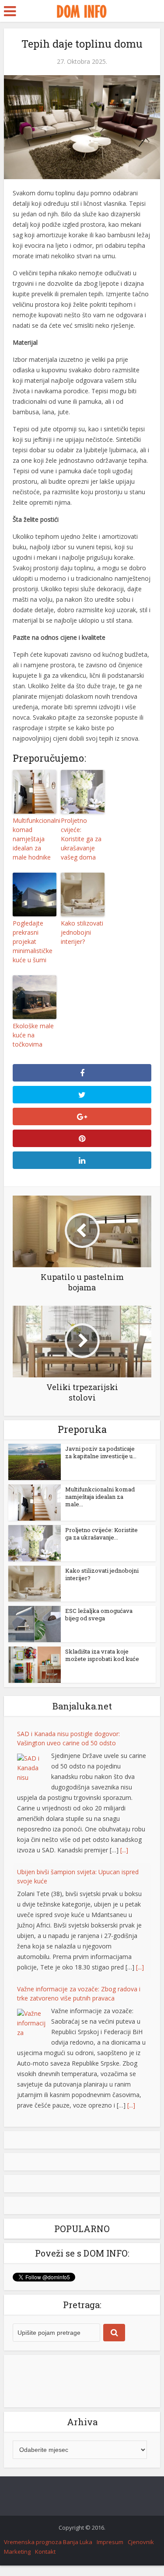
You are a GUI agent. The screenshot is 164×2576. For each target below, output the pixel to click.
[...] (124, 1850)
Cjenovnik (141, 2542)
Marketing (17, 2552)
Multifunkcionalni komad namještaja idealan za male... (100, 1497)
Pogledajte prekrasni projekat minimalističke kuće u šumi (33, 941)
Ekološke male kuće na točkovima (33, 1035)
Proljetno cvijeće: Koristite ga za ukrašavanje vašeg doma (81, 839)
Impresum (110, 2542)
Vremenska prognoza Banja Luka (48, 2542)
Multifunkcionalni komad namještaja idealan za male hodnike (35, 839)
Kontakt (45, 2552)
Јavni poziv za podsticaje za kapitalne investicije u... (101, 1452)
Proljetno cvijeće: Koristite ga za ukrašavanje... (101, 1534)
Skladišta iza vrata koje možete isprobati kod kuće (102, 1655)
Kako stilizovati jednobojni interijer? (82, 932)
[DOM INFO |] (82, 10)
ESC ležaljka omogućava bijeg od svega (99, 1614)
